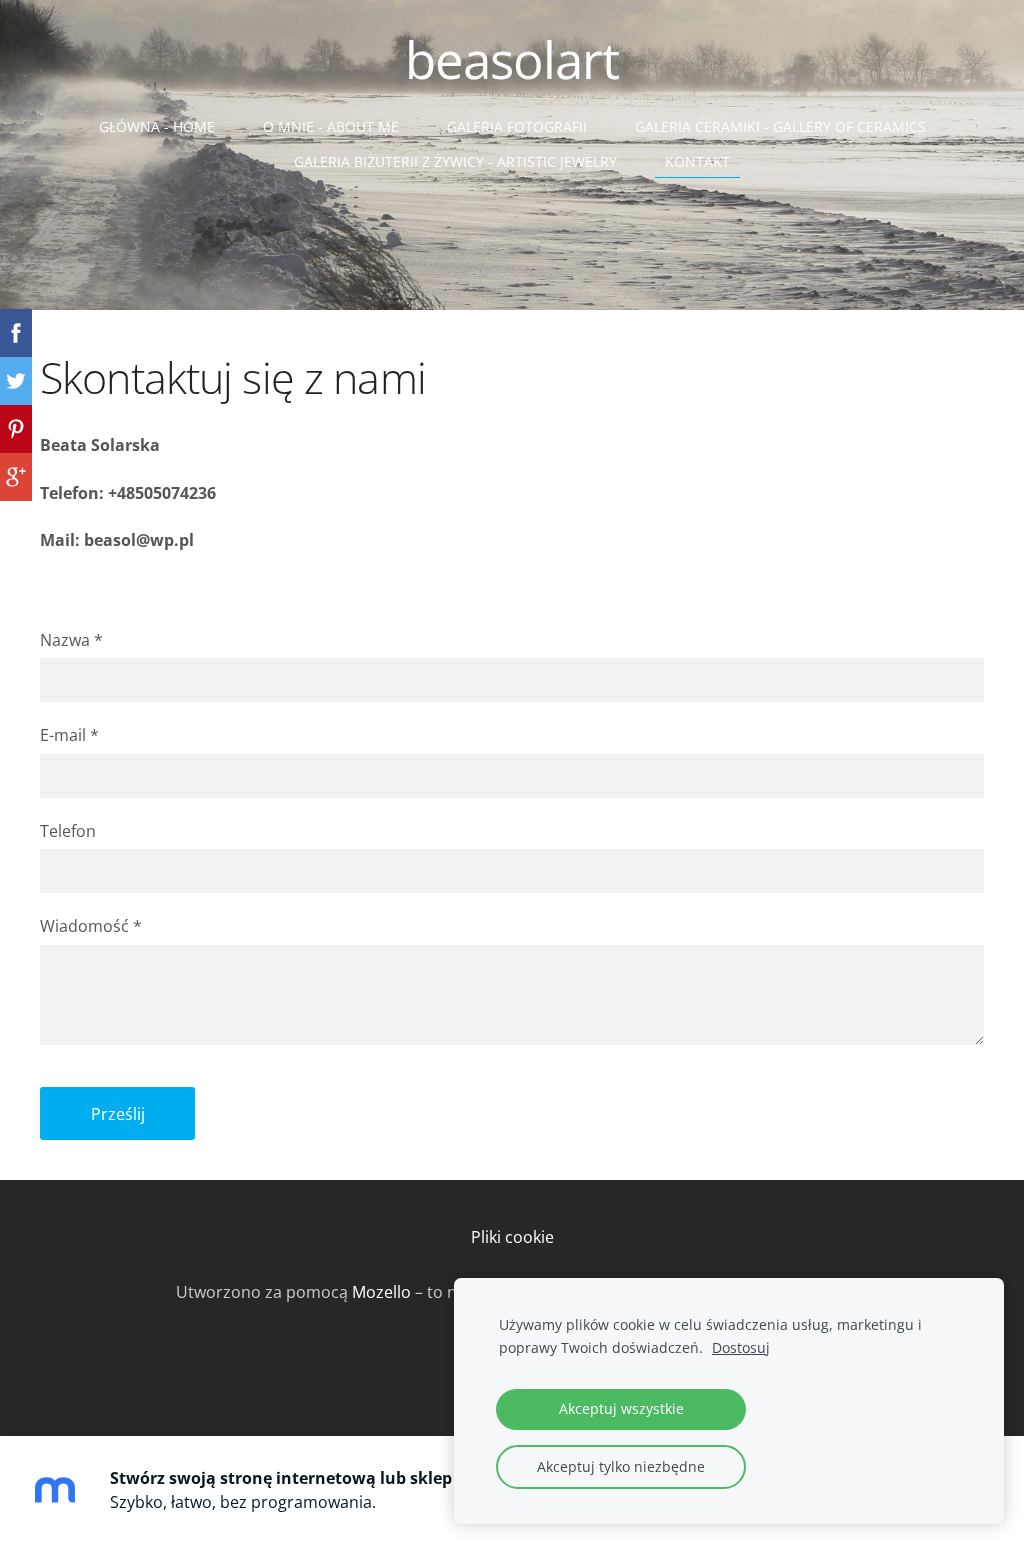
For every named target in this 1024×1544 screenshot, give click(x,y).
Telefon (68, 831)
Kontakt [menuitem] (697, 161)
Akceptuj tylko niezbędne (621, 1466)
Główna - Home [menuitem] (157, 126)
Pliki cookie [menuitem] (512, 1237)
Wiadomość (91, 926)
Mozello (381, 1292)
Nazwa (71, 640)
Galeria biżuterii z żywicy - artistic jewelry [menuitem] (455, 161)
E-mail (69, 735)
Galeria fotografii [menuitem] (517, 126)
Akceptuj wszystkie (621, 1408)
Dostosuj (741, 1347)
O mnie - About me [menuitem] (331, 126)
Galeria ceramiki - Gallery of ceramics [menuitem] (780, 126)
